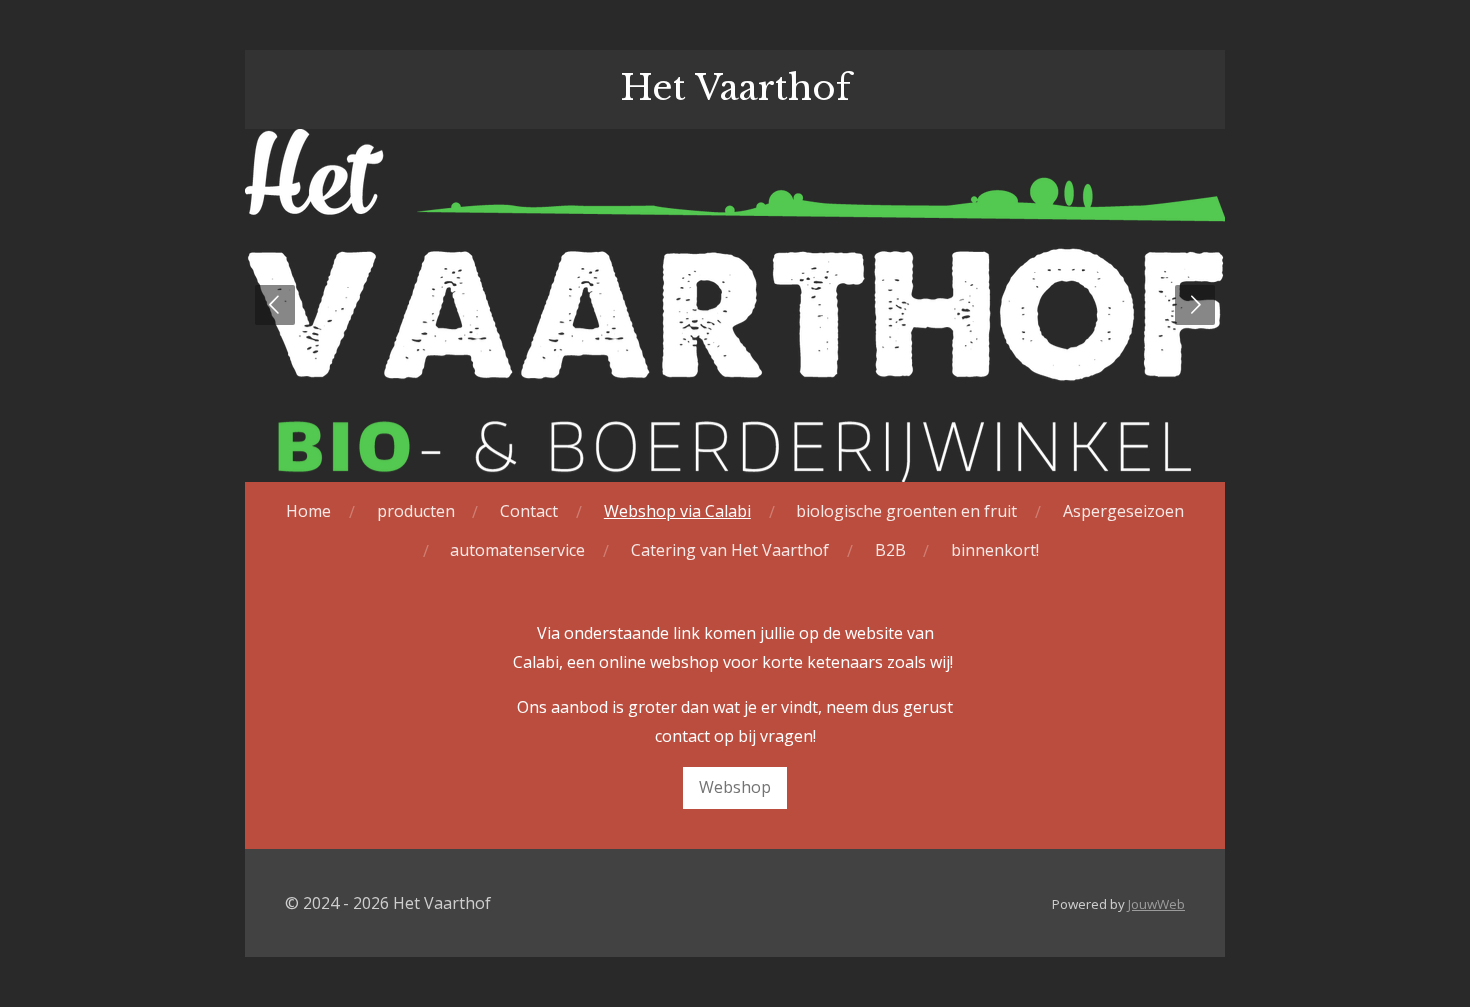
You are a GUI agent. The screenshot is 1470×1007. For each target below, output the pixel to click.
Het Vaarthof (735, 87)
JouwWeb (1156, 904)
